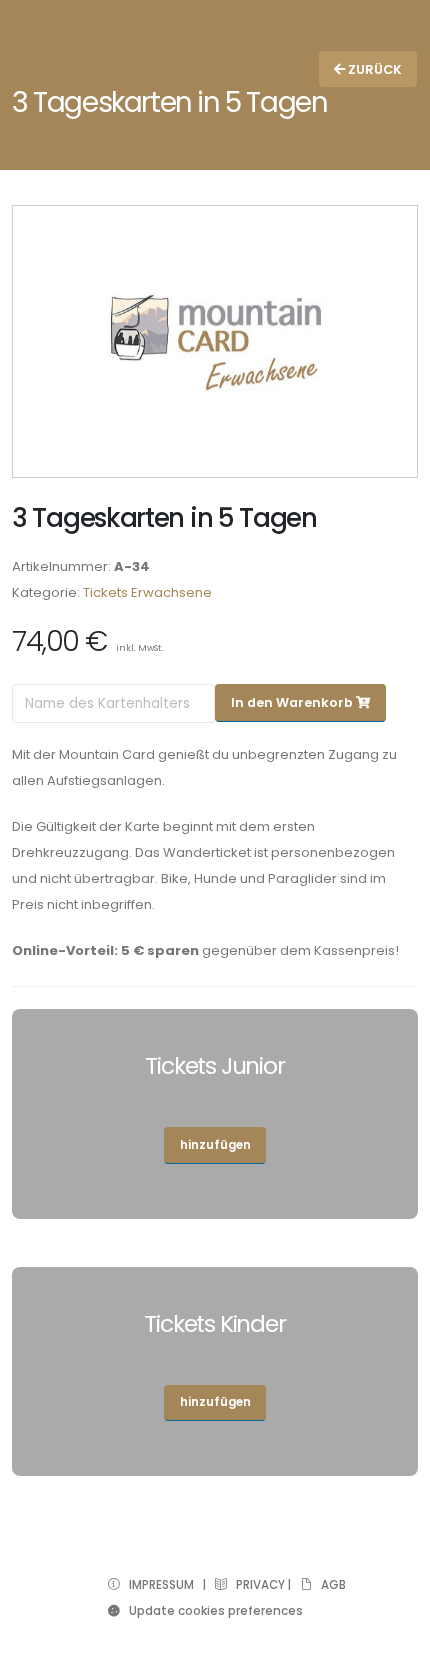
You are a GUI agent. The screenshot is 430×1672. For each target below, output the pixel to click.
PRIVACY (256, 1585)
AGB (329, 1585)
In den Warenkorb (293, 702)
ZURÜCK (373, 69)
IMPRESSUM (157, 1585)
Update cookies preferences (211, 1611)
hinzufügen (215, 1145)
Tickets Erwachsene (147, 592)
